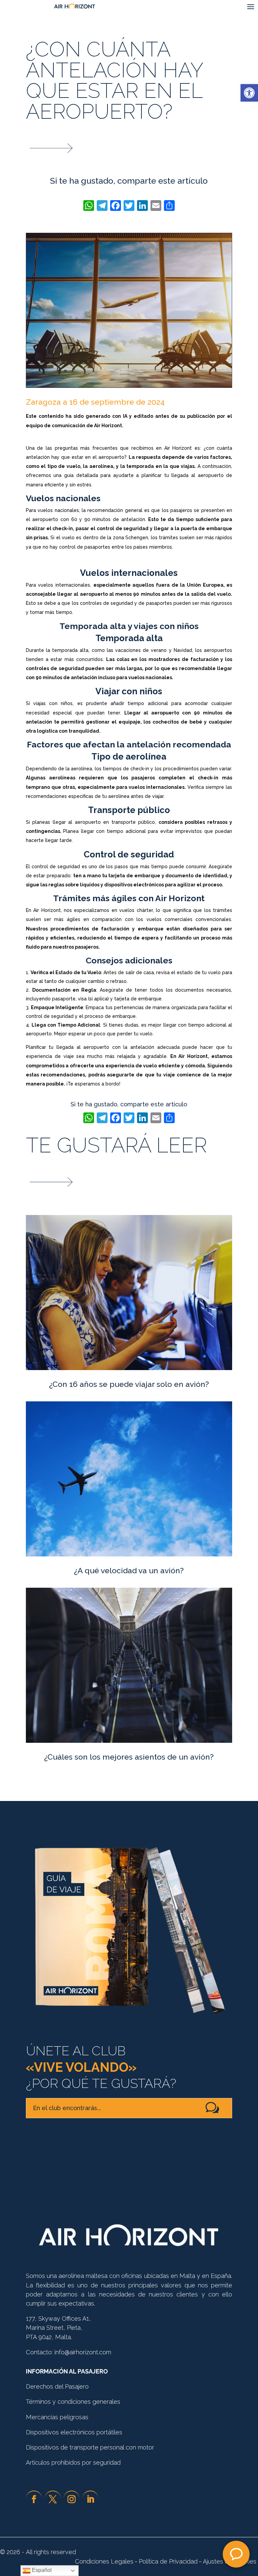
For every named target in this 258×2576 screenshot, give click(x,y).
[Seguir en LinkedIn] (90, 2499)
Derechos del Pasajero (57, 2386)
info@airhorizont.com (83, 2352)
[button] (249, 93)
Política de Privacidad (168, 2561)
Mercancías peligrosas (57, 2417)
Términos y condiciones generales (73, 2402)
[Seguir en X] (53, 2499)
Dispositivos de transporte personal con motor (90, 2447)
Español (41, 2570)
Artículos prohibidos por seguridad (73, 2462)
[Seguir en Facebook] (34, 2499)
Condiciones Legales (104, 2561)
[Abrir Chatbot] (236, 2554)
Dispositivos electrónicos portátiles (74, 2432)
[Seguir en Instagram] (72, 2499)
